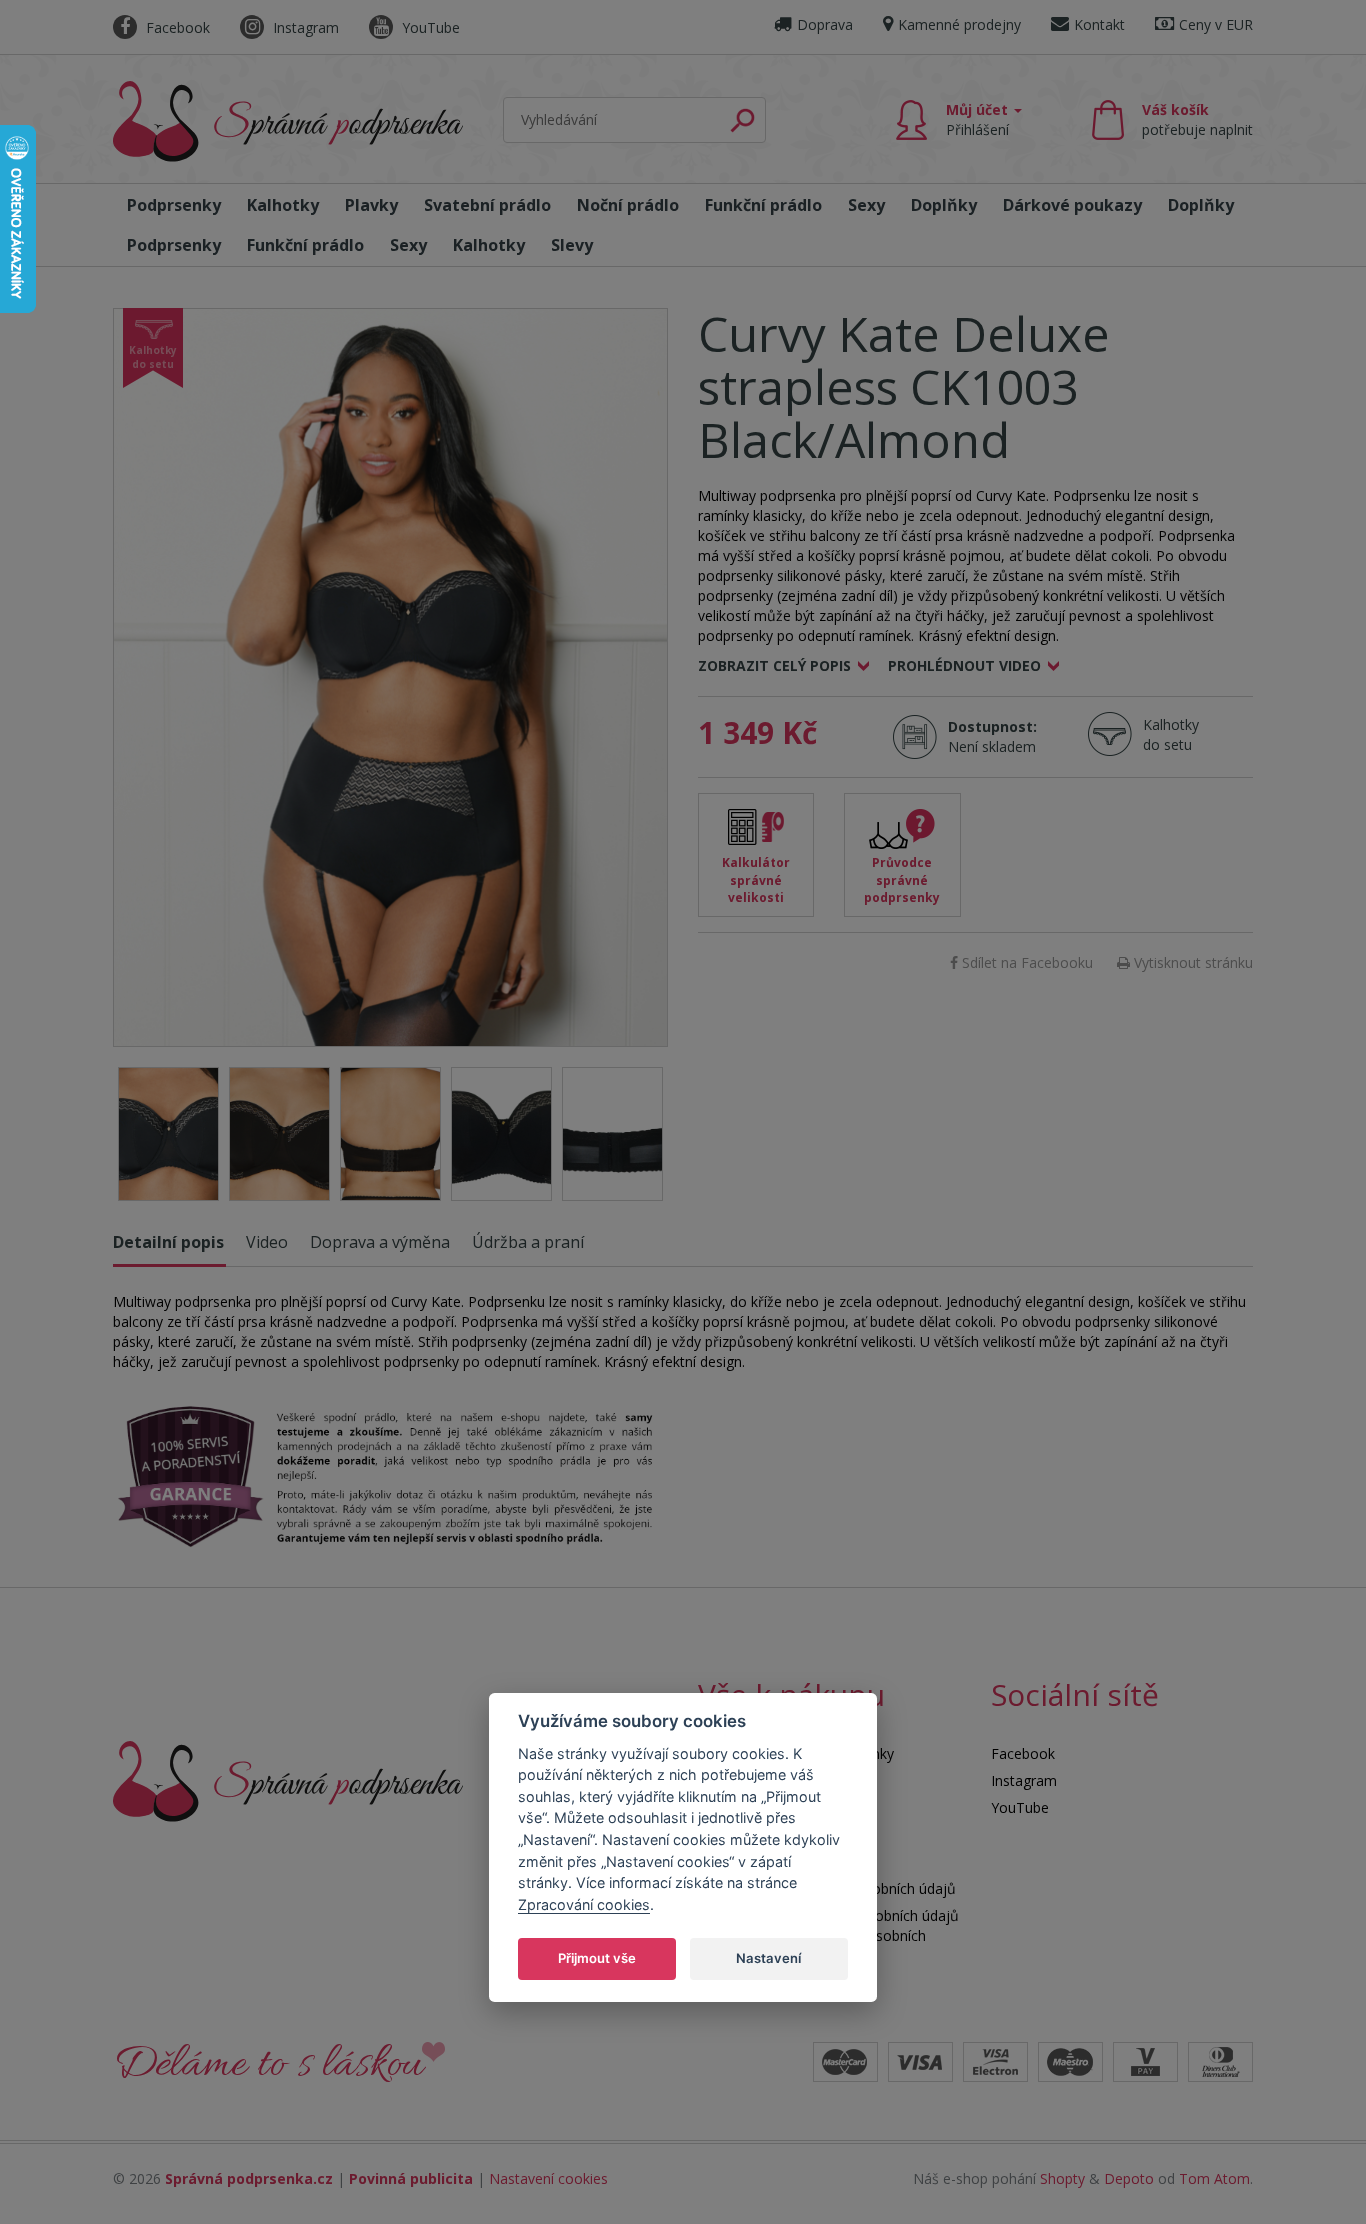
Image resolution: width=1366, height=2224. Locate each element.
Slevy (572, 245)
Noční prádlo (628, 205)
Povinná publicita (411, 2178)
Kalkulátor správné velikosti (756, 879)
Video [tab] (267, 1242)
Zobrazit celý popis (774, 665)
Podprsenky (174, 205)
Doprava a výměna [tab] (380, 1242)
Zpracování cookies (584, 1903)
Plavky (371, 205)
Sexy (866, 205)
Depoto (1129, 2178)
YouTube (429, 27)
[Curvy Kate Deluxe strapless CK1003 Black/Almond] (390, 677)
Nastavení (768, 1957)
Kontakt (1099, 24)
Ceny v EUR (1216, 24)
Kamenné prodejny (959, 24)
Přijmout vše (597, 1957)
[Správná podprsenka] (288, 1779)
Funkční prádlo (763, 205)
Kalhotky (283, 205)
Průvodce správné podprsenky (902, 879)
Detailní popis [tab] (168, 1242)
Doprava (825, 24)
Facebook (176, 27)
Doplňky (944, 205)
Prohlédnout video (964, 665)
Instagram (304, 27)
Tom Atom (1214, 2178)
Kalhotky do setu (1171, 734)
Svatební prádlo (487, 205)
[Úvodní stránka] (288, 121)
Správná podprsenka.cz (249, 2178)
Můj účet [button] (979, 119)
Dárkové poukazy (1072, 205)
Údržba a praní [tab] (528, 1242)
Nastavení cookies (548, 2178)
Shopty (1062, 2178)
